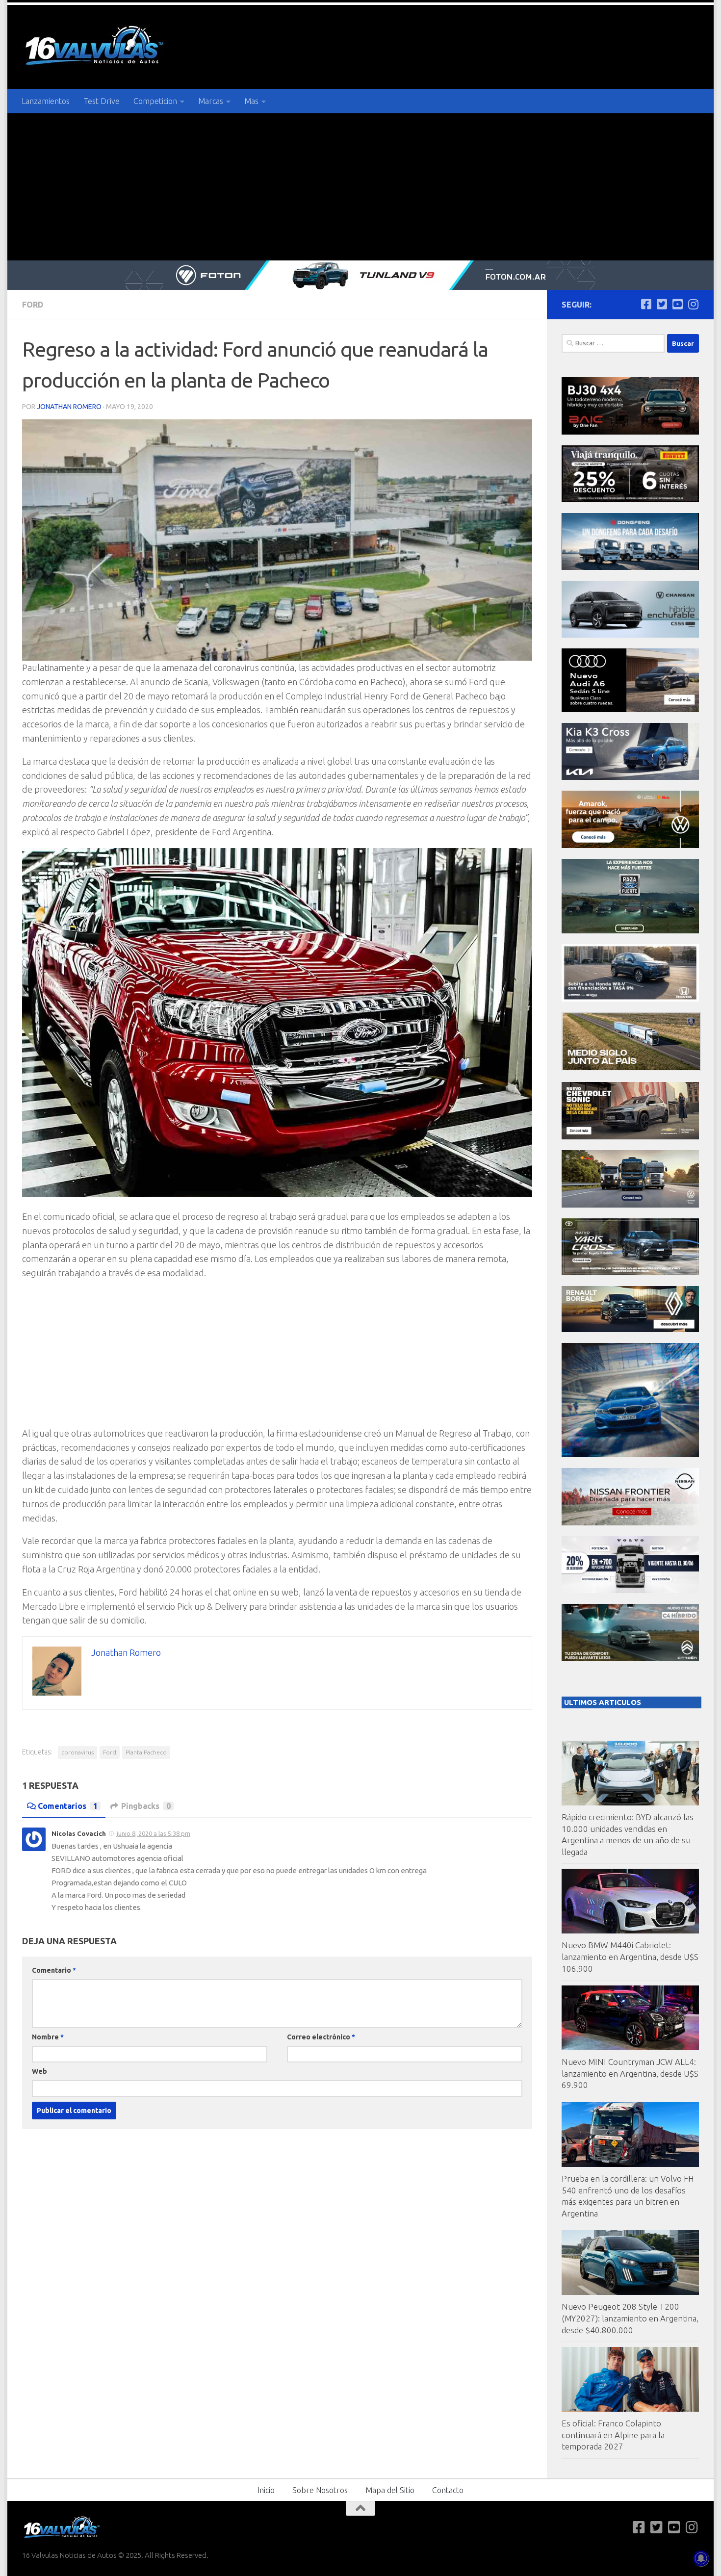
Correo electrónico (321, 2037)
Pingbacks (146, 1806)
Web (39, 2071)
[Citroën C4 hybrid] (630, 1659)
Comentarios (68, 1806)
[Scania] (631, 1069)
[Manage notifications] (701, 2558)
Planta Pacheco (146, 1752)
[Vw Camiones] (630, 1205)
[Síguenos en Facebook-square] (646, 304)
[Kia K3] (630, 777)
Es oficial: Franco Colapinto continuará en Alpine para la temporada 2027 (613, 2435)
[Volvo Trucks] (630, 1590)
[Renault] (630, 1329)
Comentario (54, 1970)
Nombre (48, 2037)
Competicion (155, 101)
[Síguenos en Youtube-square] (677, 304)
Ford (33, 305)
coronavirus (77, 1752)
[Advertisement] (360, 187)
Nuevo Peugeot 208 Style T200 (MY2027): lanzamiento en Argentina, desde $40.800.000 (630, 2318)
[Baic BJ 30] (630, 432)
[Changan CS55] (630, 635)
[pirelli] (630, 500)
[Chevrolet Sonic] (630, 1137)
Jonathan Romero (69, 407)
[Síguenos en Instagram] (693, 304)
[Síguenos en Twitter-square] (662, 304)
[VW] (630, 845)
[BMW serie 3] (630, 1455)
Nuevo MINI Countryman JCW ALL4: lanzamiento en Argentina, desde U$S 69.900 (630, 2073)
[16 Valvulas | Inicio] (96, 47)
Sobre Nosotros (320, 2490)
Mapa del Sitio (390, 2490)
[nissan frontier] (630, 1523)
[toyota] (630, 1273)
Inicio (266, 2490)
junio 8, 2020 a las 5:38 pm (154, 1833)
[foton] (360, 275)
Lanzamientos (46, 101)
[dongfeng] (630, 567)
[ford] (630, 931)
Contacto (448, 2490)
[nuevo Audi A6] (630, 709)
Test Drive (102, 101)
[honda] (630, 999)
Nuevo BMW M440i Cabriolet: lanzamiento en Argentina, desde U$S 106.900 (630, 1957)
